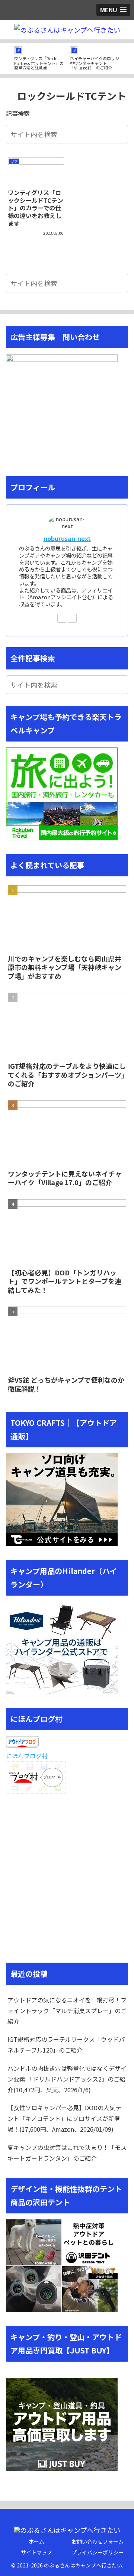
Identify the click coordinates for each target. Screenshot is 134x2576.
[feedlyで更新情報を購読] (62, 618)
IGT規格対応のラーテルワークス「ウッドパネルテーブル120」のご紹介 (66, 2045)
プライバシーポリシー (98, 2552)
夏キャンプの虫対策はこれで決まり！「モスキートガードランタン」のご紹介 (67, 2153)
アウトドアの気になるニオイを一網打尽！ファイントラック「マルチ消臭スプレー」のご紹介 (67, 2011)
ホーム (36, 2541)
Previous (6, 59)
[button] (121, 134)
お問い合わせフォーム (98, 2541)
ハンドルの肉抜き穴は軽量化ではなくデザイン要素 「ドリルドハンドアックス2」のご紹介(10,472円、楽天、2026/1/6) (67, 2079)
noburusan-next (67, 538)
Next (128, 59)
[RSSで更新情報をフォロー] (72, 618)
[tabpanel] (39, 57)
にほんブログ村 (27, 1756)
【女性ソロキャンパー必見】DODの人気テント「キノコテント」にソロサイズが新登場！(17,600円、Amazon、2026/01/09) (64, 2118)
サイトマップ (36, 2552)
